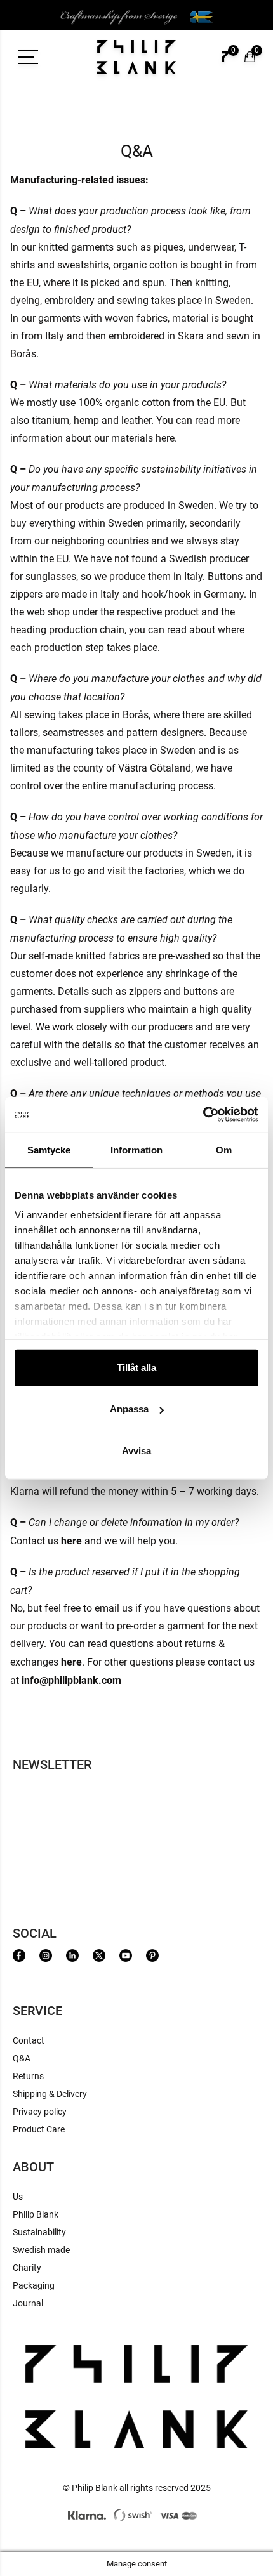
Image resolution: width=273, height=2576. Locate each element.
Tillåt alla (136, 1367)
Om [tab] (224, 1149)
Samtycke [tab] (49, 1149)
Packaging (34, 2285)
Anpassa (129, 1409)
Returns (28, 2076)
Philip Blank (36, 2214)
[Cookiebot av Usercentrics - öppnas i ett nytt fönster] (203, 1115)
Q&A (22, 2058)
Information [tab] (136, 1149)
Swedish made (41, 2250)
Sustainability (39, 2232)
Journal (28, 2303)
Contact (29, 2040)
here (71, 1661)
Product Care (39, 2129)
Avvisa (136, 1450)
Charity (27, 2268)
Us (18, 2197)
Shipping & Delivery (50, 2094)
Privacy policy (40, 2112)
